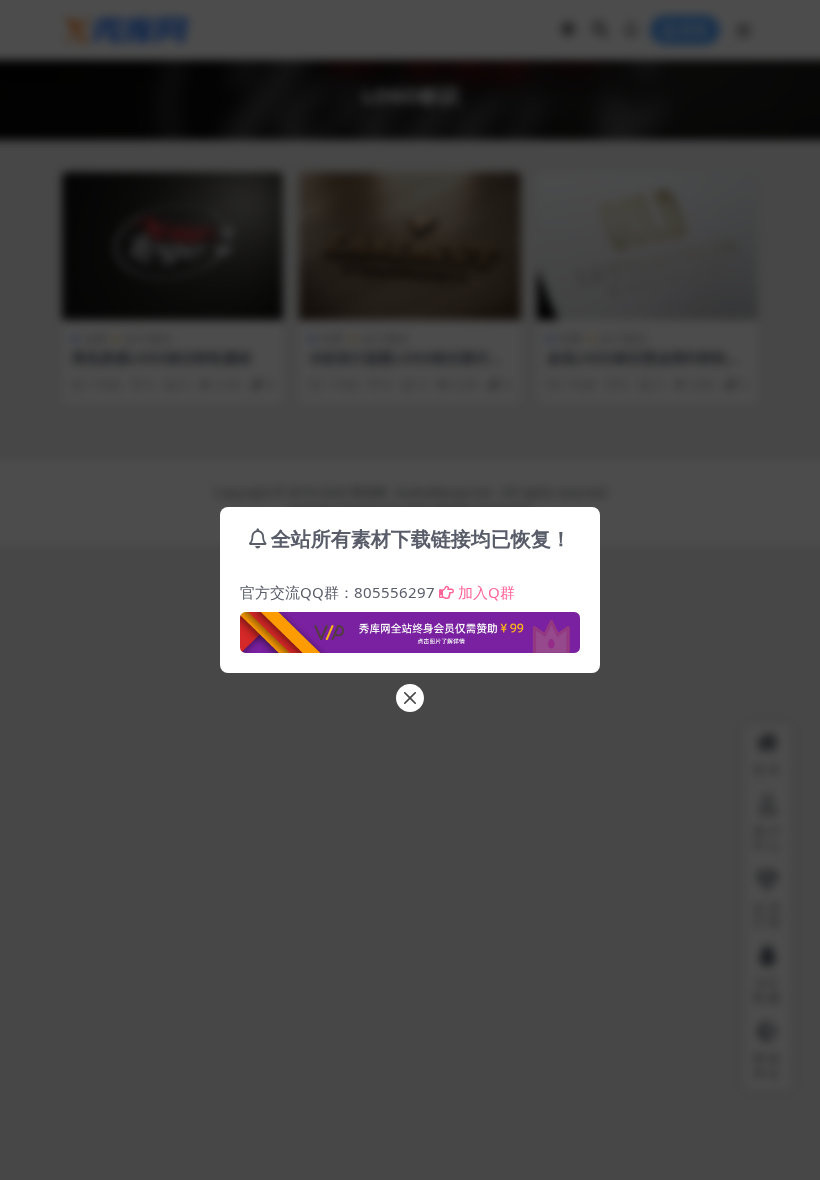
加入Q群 (486, 592)
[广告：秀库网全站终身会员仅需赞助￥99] (410, 627)
